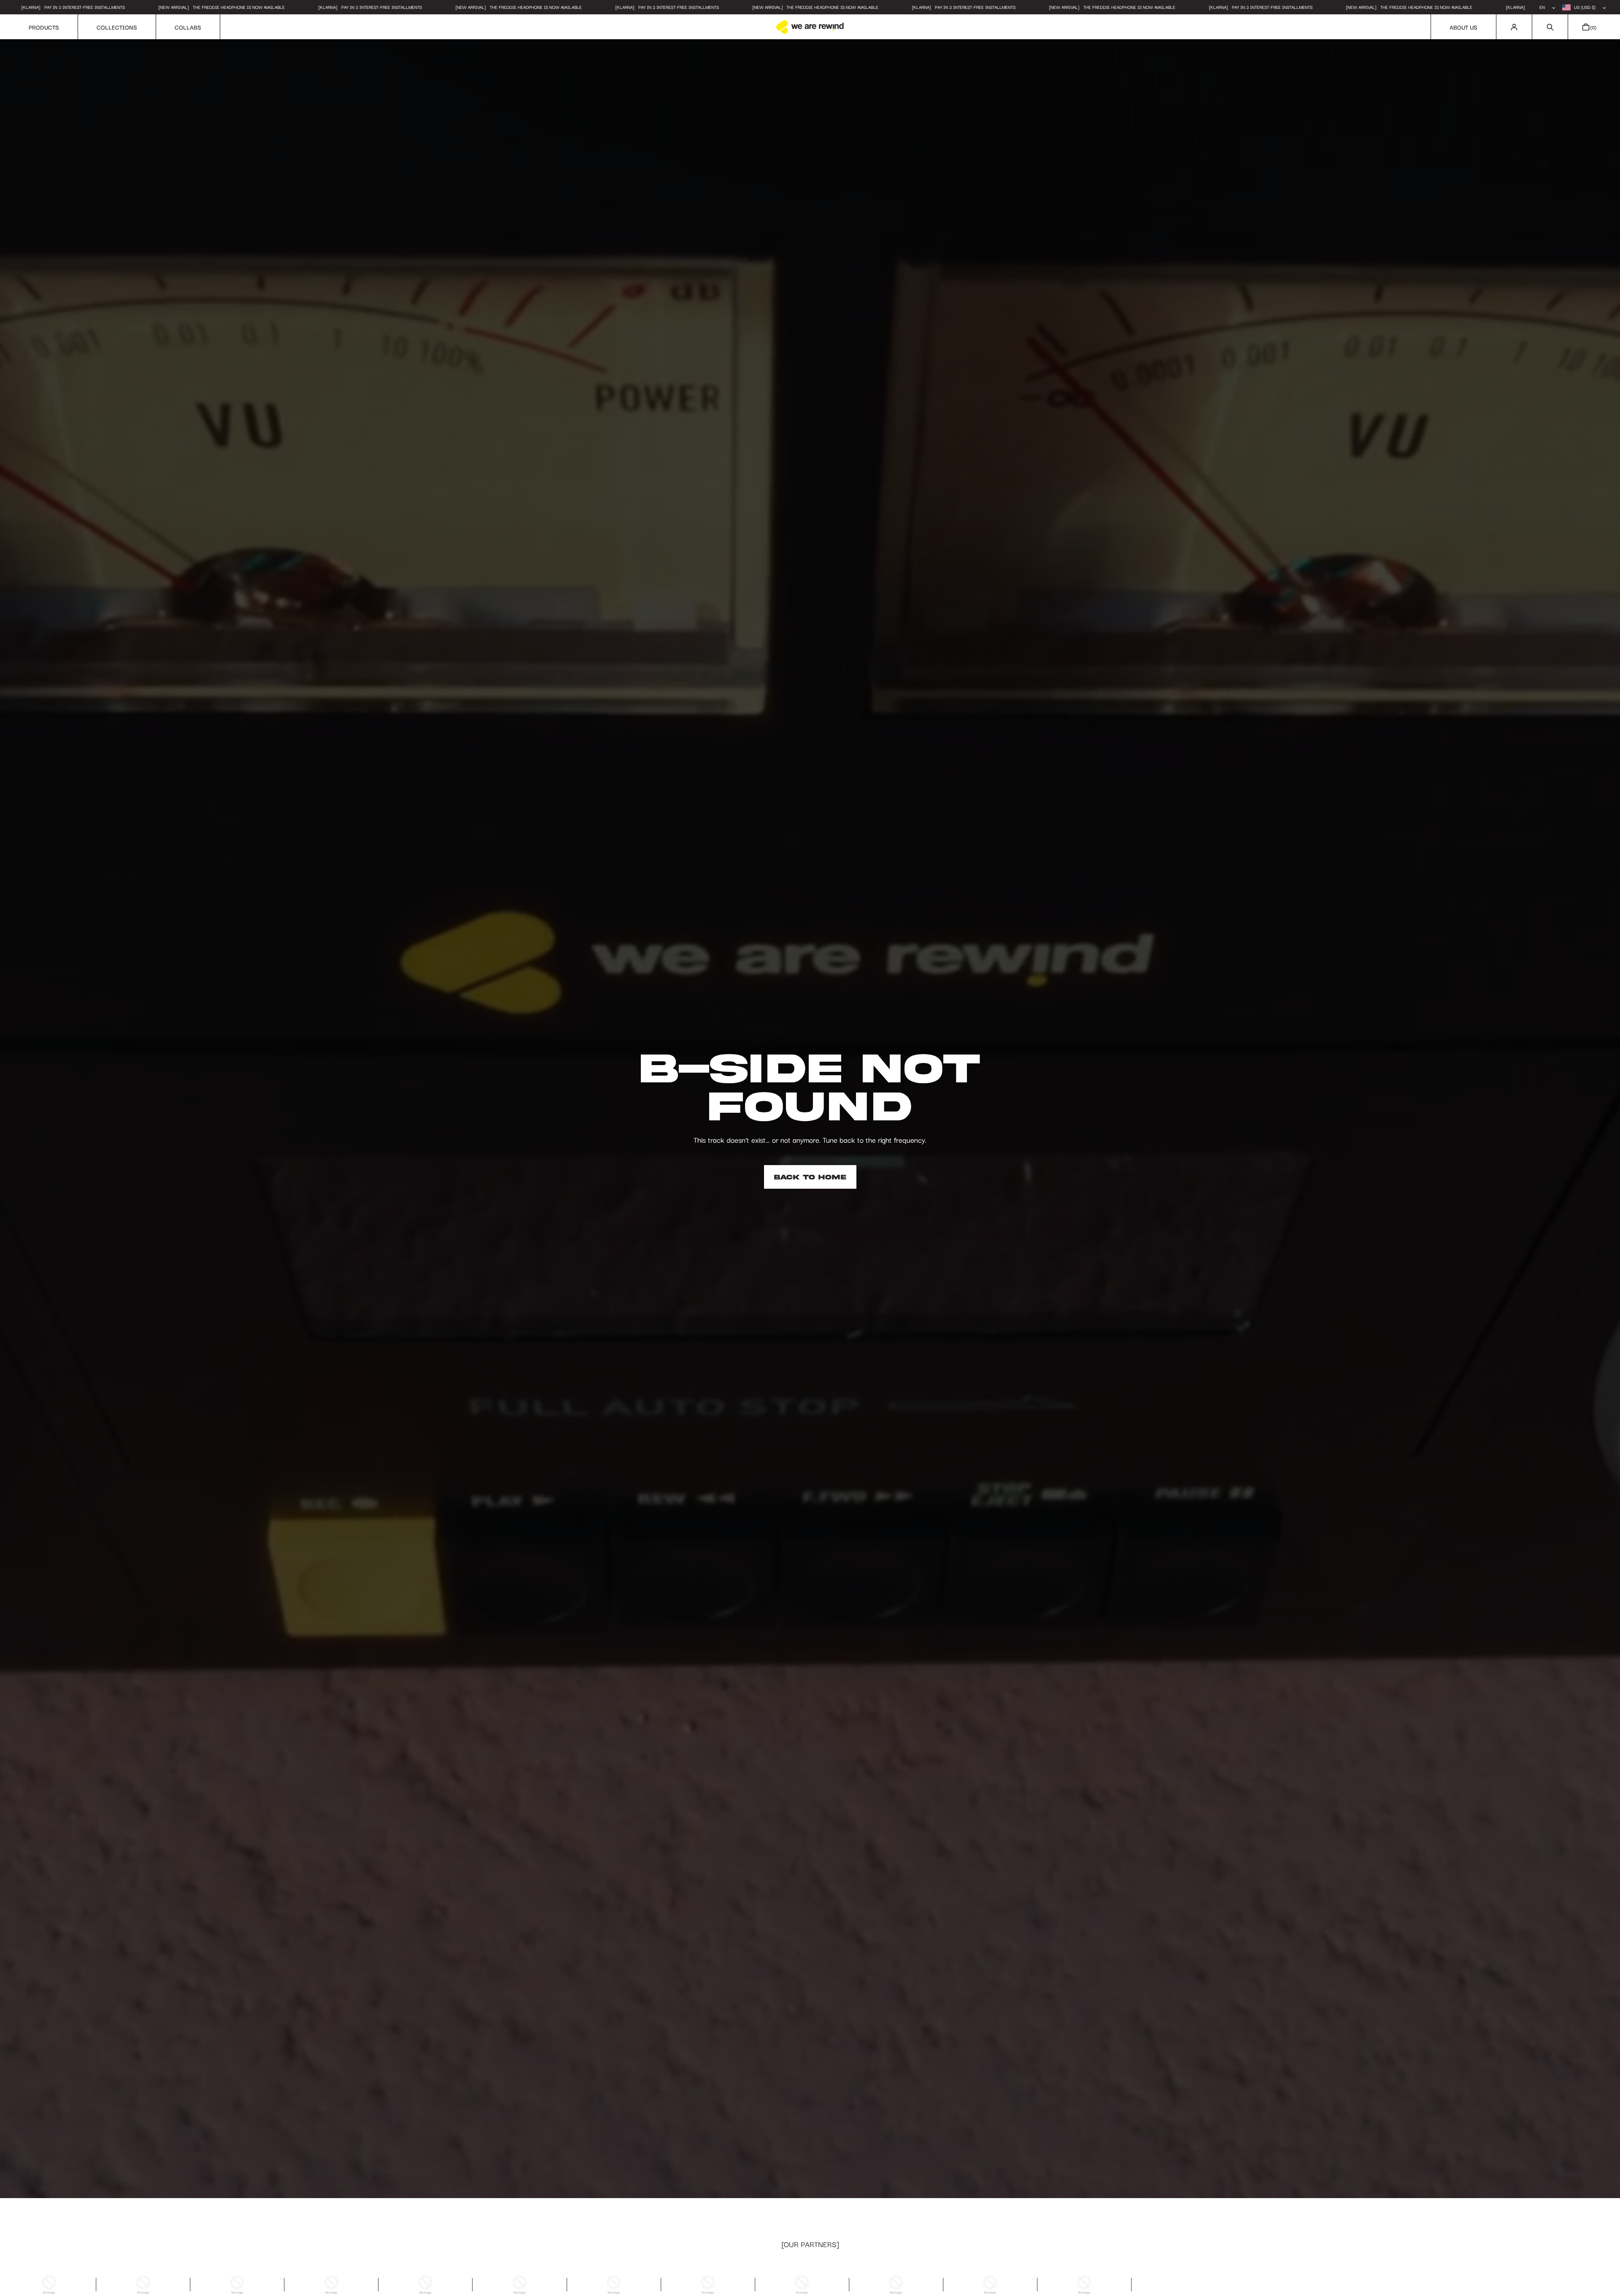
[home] (810, 27)
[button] (1550, 27)
